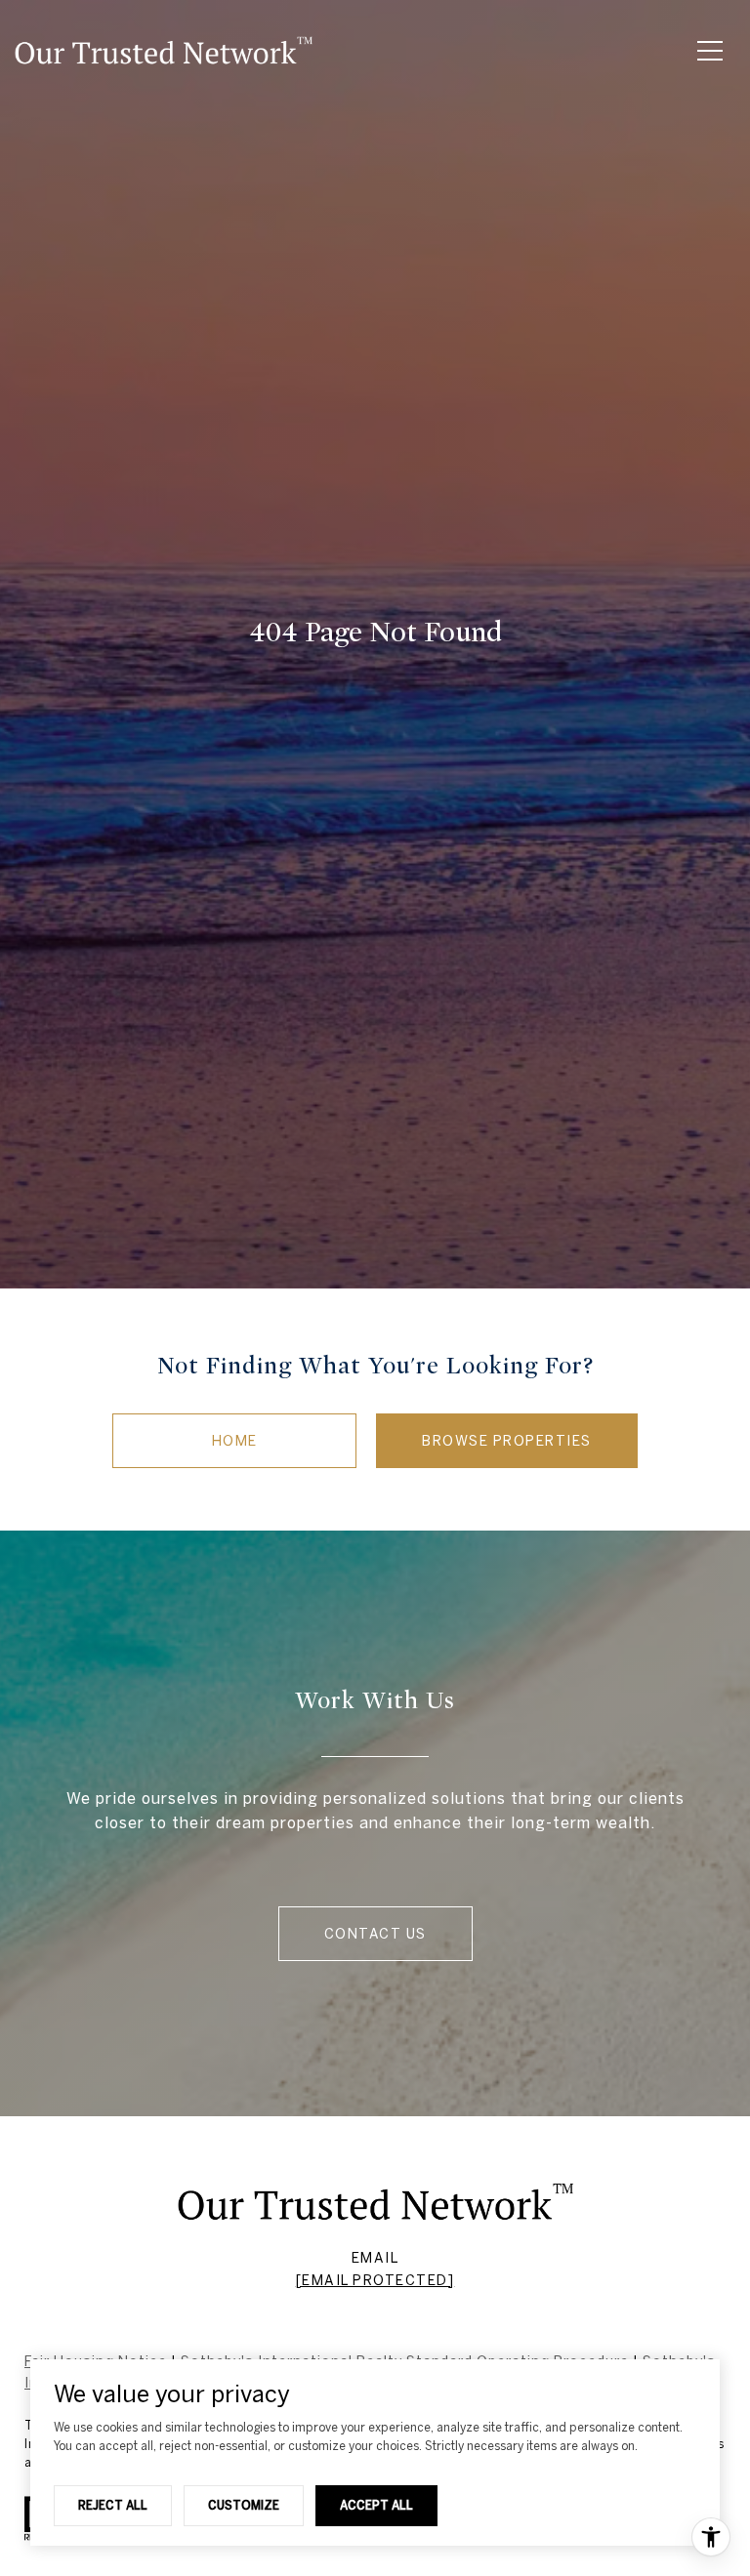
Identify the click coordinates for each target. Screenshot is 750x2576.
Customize (244, 2505)
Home (235, 1441)
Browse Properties (507, 1441)
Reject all (113, 2505)
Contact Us (375, 1934)
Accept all (376, 2505)
